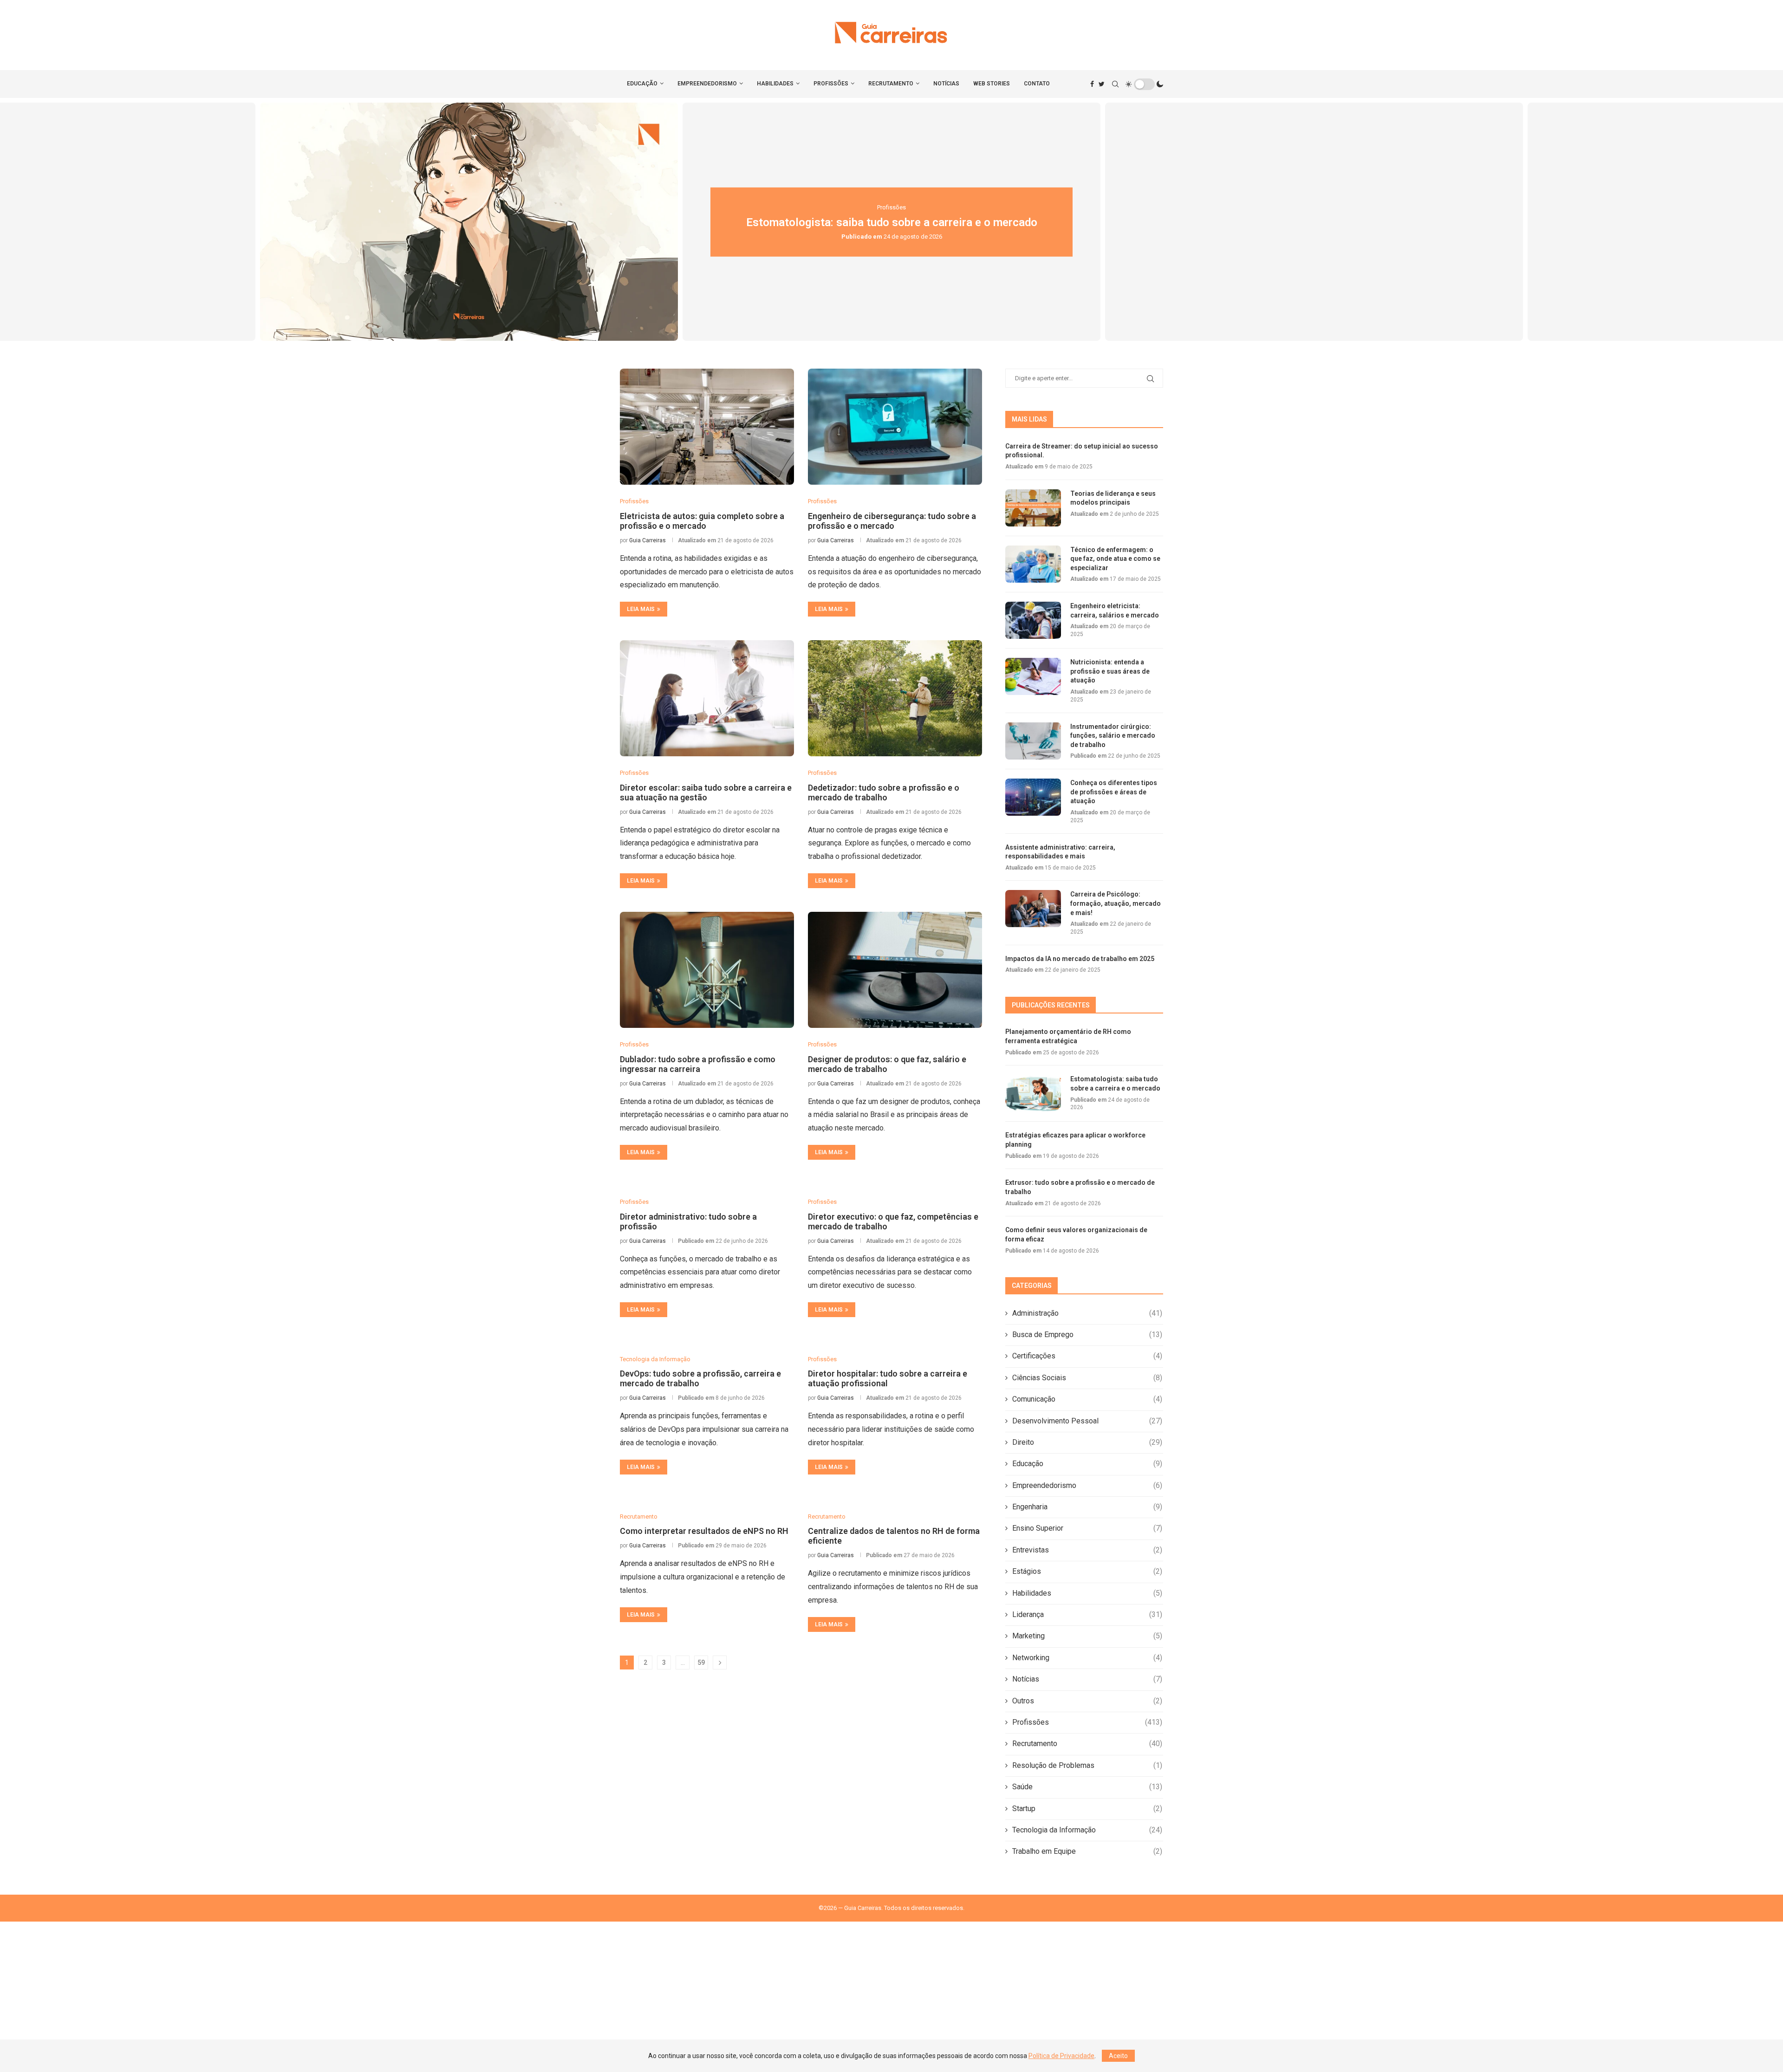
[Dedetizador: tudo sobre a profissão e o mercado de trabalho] (895, 698)
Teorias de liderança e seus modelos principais (1113, 498)
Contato (1037, 84)
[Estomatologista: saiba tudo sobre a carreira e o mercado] (1033, 1093)
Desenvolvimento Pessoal (1087, 1421)
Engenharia (1087, 1507)
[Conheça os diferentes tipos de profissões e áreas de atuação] (1033, 797)
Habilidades (775, 84)
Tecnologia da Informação (1087, 1830)
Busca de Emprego (1087, 1335)
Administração (1087, 1313)
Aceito (1118, 2056)
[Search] (1115, 84)
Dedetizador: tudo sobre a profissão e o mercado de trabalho (884, 792)
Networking (1087, 1658)
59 (701, 1663)
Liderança (1087, 1614)
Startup (1087, 1809)
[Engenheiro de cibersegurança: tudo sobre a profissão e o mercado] (895, 427)
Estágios (1087, 1571)
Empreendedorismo (707, 84)
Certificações (1087, 1356)
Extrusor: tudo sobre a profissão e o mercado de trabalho (1314, 222)
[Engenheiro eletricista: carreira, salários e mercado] (1033, 620)
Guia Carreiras (647, 540)
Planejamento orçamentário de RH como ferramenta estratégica (1068, 1036)
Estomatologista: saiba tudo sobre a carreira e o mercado (469, 222)
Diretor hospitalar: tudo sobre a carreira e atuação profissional (888, 1378)
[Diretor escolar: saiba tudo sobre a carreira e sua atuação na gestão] (707, 698)
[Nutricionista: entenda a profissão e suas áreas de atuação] (1033, 676)
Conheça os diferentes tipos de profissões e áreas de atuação (1114, 792)
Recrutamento (891, 84)
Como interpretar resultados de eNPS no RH (704, 1531)
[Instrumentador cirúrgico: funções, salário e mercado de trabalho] (1033, 741)
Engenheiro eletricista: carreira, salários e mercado (1115, 611)
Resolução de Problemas (1087, 1765)
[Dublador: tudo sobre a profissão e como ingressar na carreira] (707, 970)
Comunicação (1087, 1399)
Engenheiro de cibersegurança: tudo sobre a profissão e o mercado (892, 521)
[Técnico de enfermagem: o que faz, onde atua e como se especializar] (1033, 564)
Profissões (831, 84)
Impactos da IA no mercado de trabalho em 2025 (1080, 959)
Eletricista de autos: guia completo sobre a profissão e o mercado (702, 521)
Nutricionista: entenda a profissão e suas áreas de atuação (1110, 671)
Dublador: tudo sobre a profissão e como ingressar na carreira (698, 1064)
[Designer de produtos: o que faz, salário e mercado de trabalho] (895, 970)
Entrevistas (1087, 1550)
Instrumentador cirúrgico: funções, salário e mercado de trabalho (1113, 736)
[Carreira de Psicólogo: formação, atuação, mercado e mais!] (1033, 909)
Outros (1087, 1701)
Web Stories (992, 84)
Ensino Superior (1087, 1528)
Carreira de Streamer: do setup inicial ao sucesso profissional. (1082, 451)
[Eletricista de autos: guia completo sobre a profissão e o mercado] (707, 427)
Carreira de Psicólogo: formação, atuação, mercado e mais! (1116, 903)
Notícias (946, 84)
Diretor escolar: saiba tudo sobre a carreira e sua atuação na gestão (706, 792)
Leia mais (641, 609)
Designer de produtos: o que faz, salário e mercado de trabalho (887, 1064)
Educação (642, 84)
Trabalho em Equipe (1087, 1851)
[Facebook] (1092, 84)
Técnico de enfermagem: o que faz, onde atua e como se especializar (1115, 559)
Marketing (1087, 1636)
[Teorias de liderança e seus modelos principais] (1033, 508)
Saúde (1087, 1787)
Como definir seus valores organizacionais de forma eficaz (1076, 1234)
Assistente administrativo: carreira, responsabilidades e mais (1060, 852)
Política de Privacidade (1061, 2056)
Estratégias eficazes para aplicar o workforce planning (892, 222)
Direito (1087, 1442)
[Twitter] (1102, 84)
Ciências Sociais (1087, 1378)
